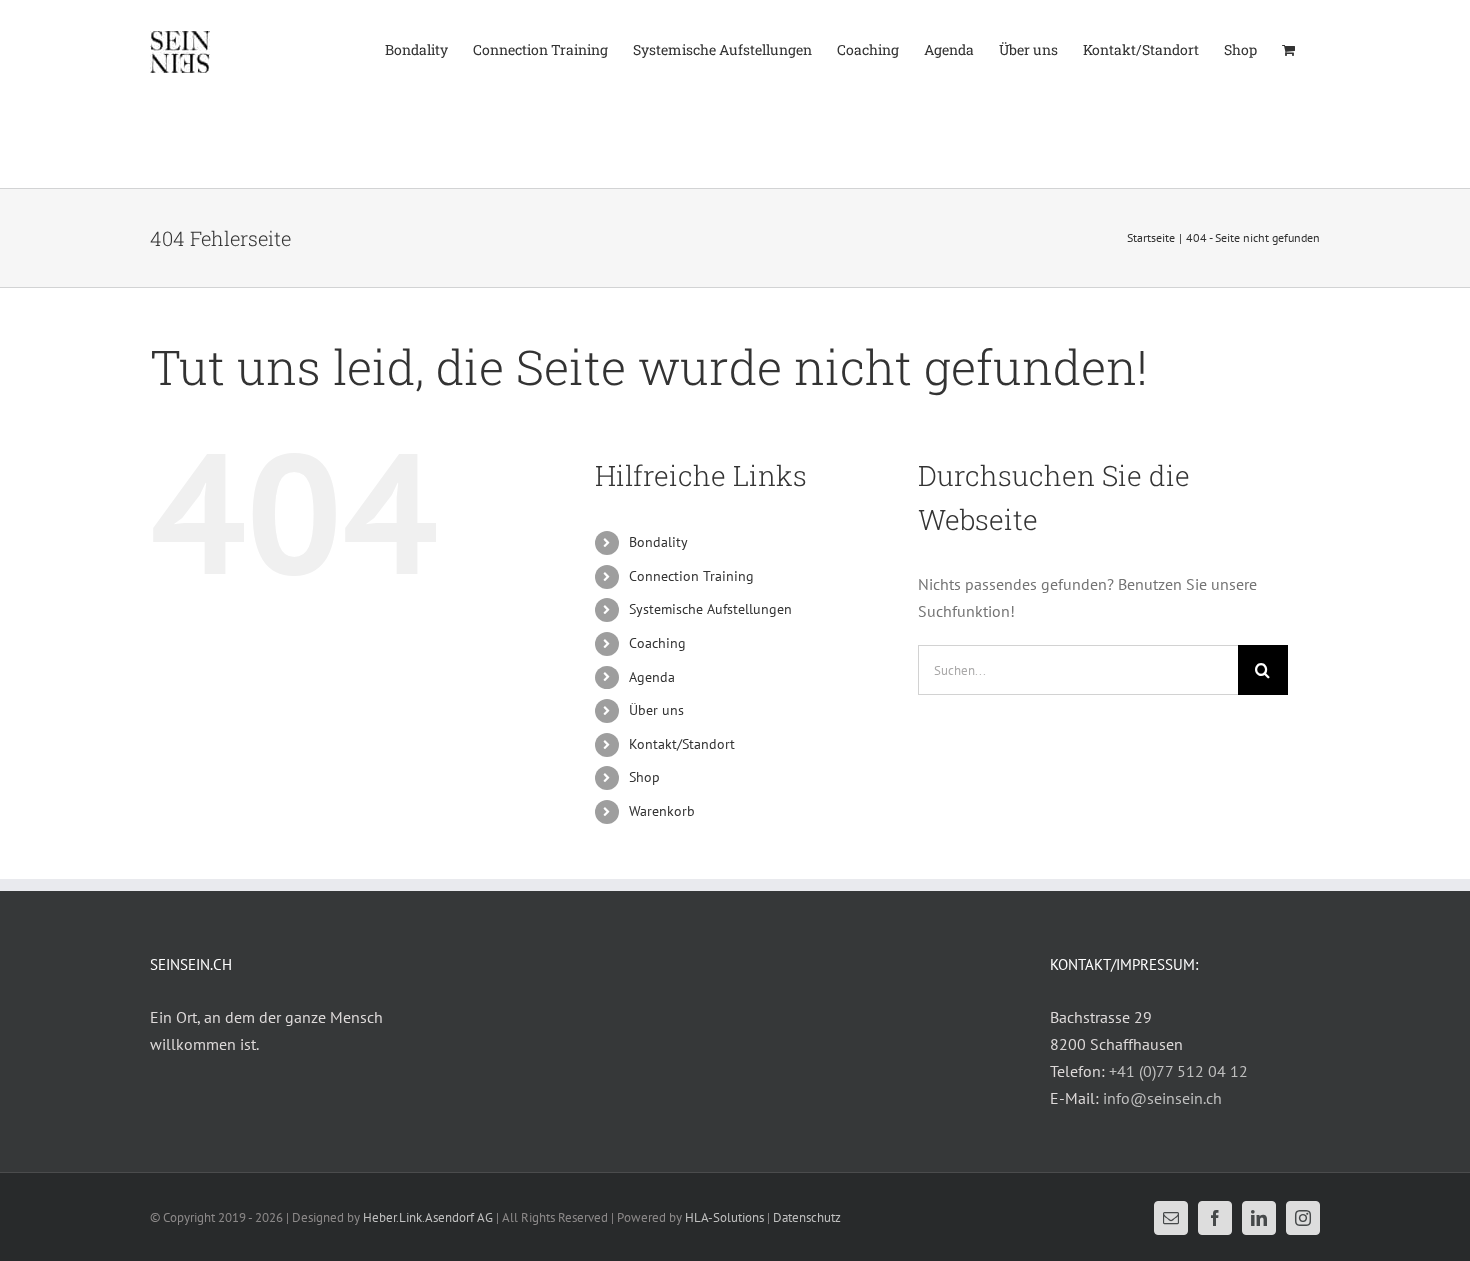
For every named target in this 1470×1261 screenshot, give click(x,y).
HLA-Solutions (724, 1217)
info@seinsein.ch (1162, 1098)
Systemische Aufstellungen (710, 609)
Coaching (657, 643)
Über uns (656, 710)
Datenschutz (807, 1217)
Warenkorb (662, 811)
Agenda (652, 677)
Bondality (658, 542)
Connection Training (691, 576)
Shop (644, 777)
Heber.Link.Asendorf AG (428, 1217)
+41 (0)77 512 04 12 (1178, 1071)
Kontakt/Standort (682, 744)
